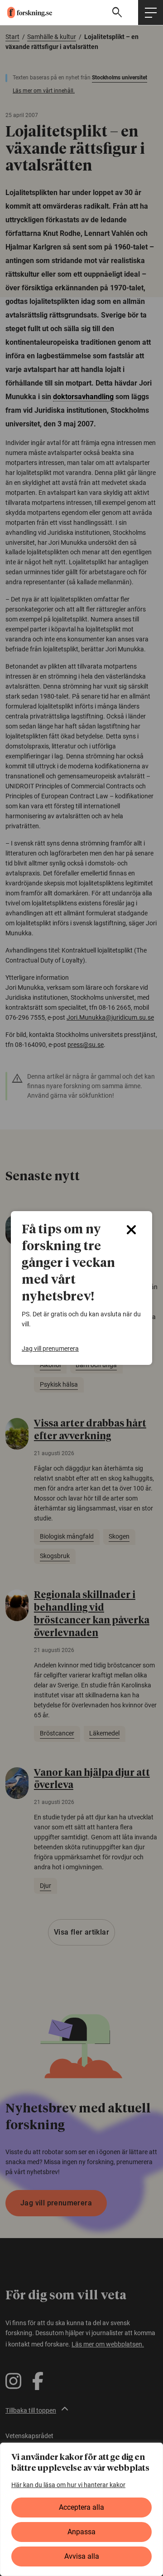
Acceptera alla (81, 2507)
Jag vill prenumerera (50, 1349)
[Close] (131, 1230)
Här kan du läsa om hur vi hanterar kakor (68, 2485)
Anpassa (81, 2532)
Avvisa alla (82, 2556)
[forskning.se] (26, 12)
